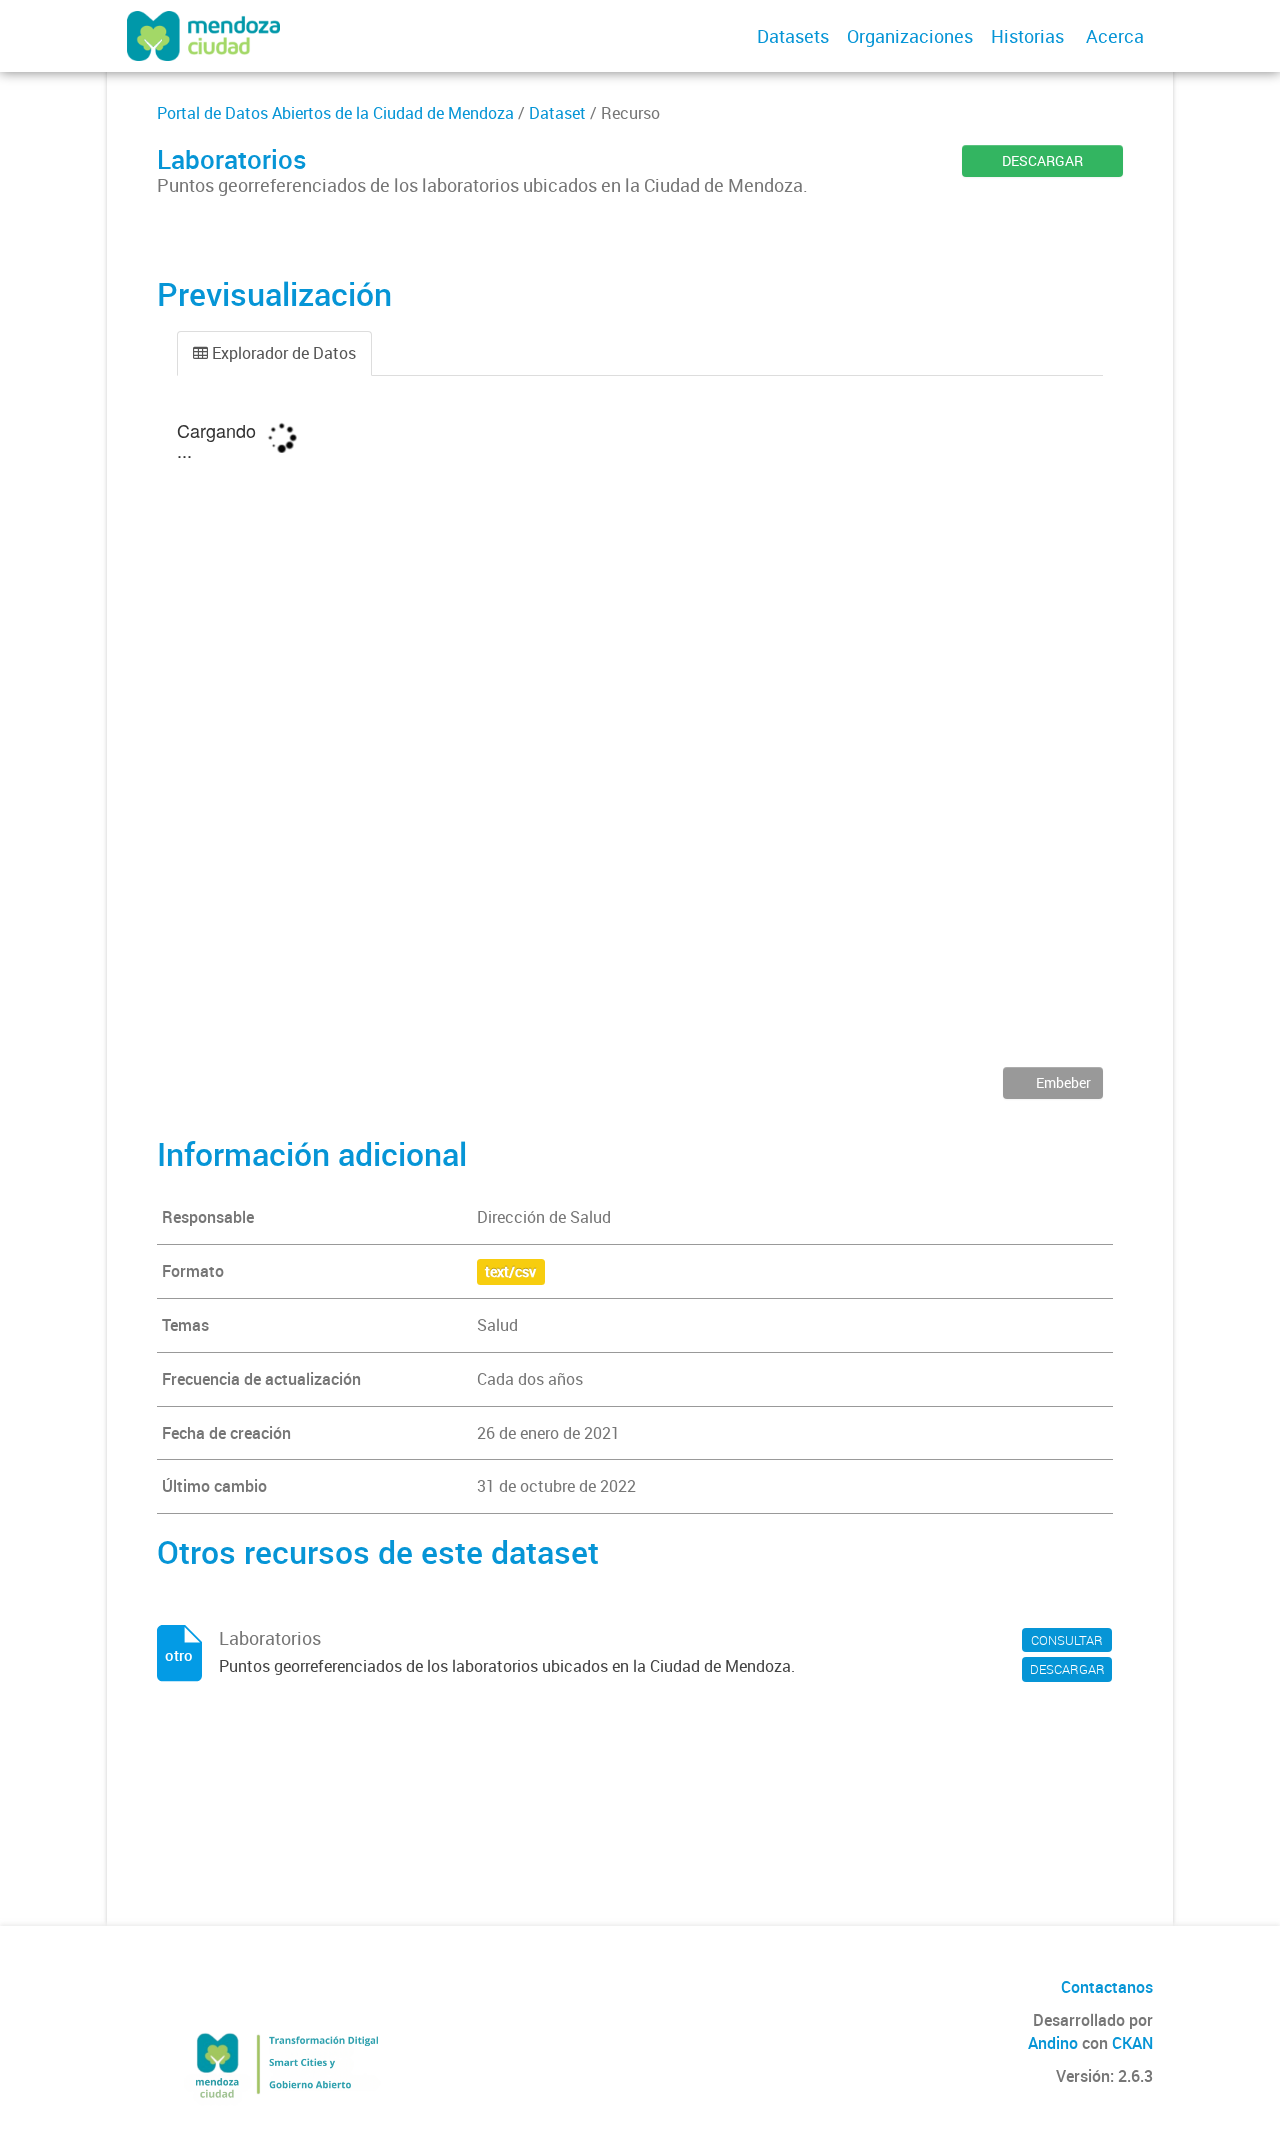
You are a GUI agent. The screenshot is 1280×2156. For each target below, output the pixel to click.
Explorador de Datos (282, 353)
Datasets (793, 36)
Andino (1053, 2043)
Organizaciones (910, 36)
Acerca (1115, 36)
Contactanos (1107, 1987)
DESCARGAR (1042, 160)
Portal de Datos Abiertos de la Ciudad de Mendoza (335, 113)
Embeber (1062, 1082)
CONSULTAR (1067, 1640)
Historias (1027, 36)
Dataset (557, 113)
